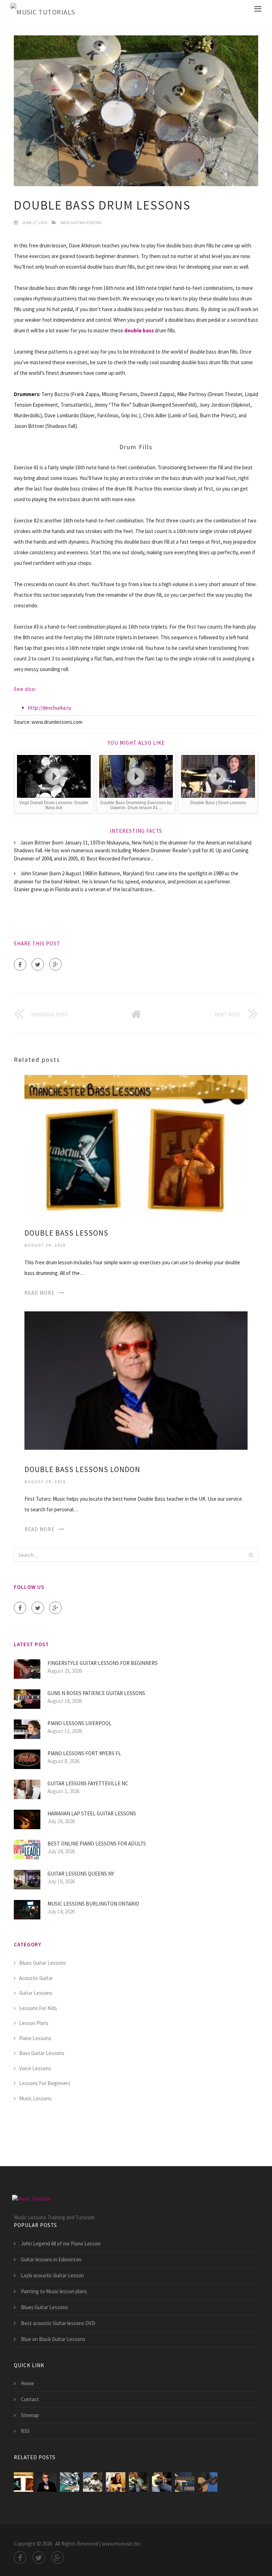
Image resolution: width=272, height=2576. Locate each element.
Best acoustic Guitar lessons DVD (58, 2323)
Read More (39, 1293)
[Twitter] (38, 964)
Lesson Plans (34, 2023)
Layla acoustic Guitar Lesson (52, 2275)
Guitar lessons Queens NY (81, 1874)
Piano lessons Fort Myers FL (84, 1753)
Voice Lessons (35, 2068)
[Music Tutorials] (43, 12)
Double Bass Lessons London (82, 1469)
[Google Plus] (55, 964)
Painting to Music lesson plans (54, 2291)
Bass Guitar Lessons (81, 222)
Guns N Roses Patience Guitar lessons (96, 1693)
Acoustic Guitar (36, 1978)
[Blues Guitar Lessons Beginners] (93, 2482)
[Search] (251, 1555)
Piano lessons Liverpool (80, 1723)
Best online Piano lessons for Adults (97, 1844)
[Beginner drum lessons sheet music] (70, 2482)
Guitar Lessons (36, 1993)
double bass (139, 330)
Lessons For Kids (38, 2008)
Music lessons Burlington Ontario (93, 1904)
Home (27, 2383)
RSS (25, 2431)
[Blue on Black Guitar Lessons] (162, 2482)
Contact (30, 2399)
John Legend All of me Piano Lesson (61, 2243)
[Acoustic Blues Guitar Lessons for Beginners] (208, 2482)
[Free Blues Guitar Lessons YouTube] (185, 2482)
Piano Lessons (35, 2038)
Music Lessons (35, 2098)
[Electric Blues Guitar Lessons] (139, 2482)
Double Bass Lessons (66, 1233)
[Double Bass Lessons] (136, 1143)
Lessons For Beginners (45, 2083)
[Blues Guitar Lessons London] (116, 2482)
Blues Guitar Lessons (43, 1963)
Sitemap (30, 2415)
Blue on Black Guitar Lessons (53, 2339)
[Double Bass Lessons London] (136, 1380)
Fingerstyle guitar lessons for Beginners (103, 1663)
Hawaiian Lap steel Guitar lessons (92, 1813)
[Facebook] (20, 964)
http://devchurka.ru (50, 708)
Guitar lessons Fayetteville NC (88, 1783)
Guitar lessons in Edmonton (51, 2259)
